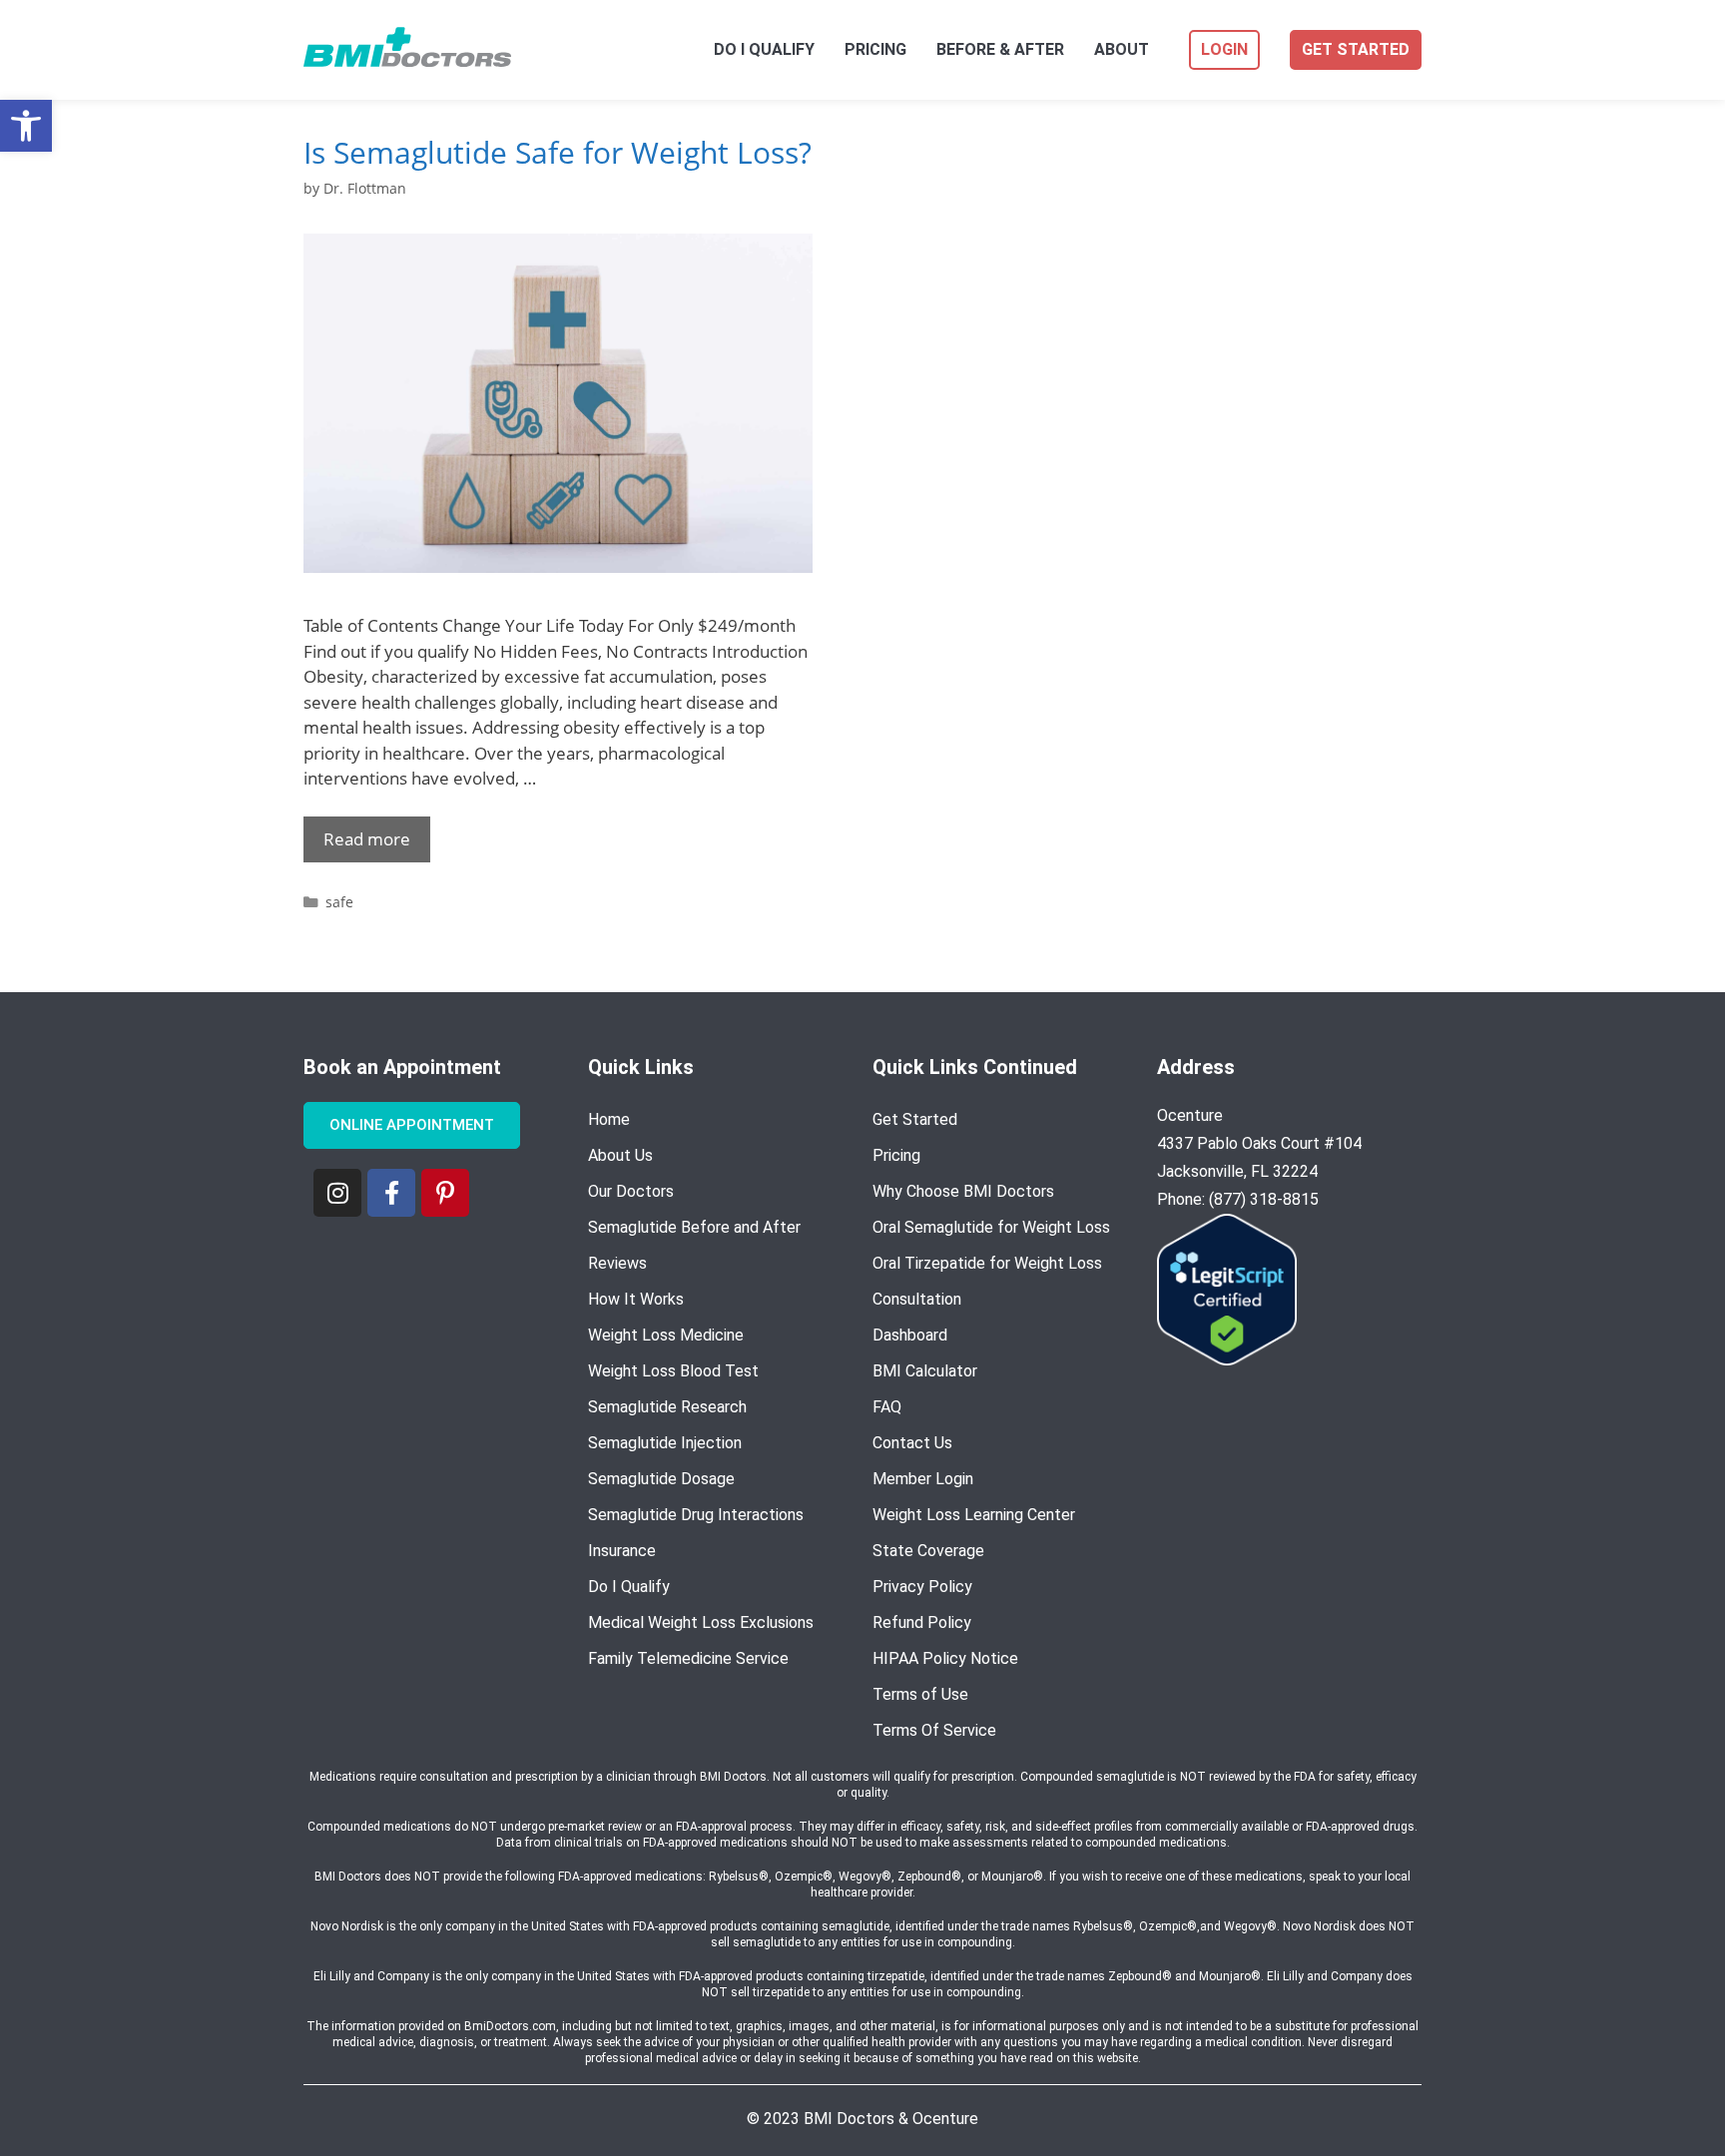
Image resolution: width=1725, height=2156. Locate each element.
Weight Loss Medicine (666, 1335)
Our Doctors (631, 1191)
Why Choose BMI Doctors (963, 1191)
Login (1224, 49)
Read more (367, 839)
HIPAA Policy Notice (945, 1658)
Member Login (923, 1479)
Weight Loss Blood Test (673, 1371)
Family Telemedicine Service (688, 1658)
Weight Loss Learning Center (974, 1515)
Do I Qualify (764, 50)
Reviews (617, 1263)
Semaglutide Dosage (661, 1479)
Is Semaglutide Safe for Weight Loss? (558, 152)
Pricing (875, 50)
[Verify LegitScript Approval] (1227, 1359)
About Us (620, 1155)
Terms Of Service (934, 1730)
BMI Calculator (925, 1371)
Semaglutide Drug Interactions (696, 1515)
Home (609, 1119)
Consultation (917, 1299)
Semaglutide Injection (665, 1443)
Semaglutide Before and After (694, 1227)
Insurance (622, 1551)
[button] (26, 126)
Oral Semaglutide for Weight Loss (991, 1227)
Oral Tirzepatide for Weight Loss (987, 1263)
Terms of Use (920, 1694)
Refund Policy (922, 1622)
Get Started (1356, 49)
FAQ (887, 1407)
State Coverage (928, 1551)
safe (339, 902)
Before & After (1000, 50)
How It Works (636, 1299)
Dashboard (910, 1335)
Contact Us (912, 1443)
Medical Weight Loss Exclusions (701, 1622)
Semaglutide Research (667, 1407)
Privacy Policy (922, 1587)
